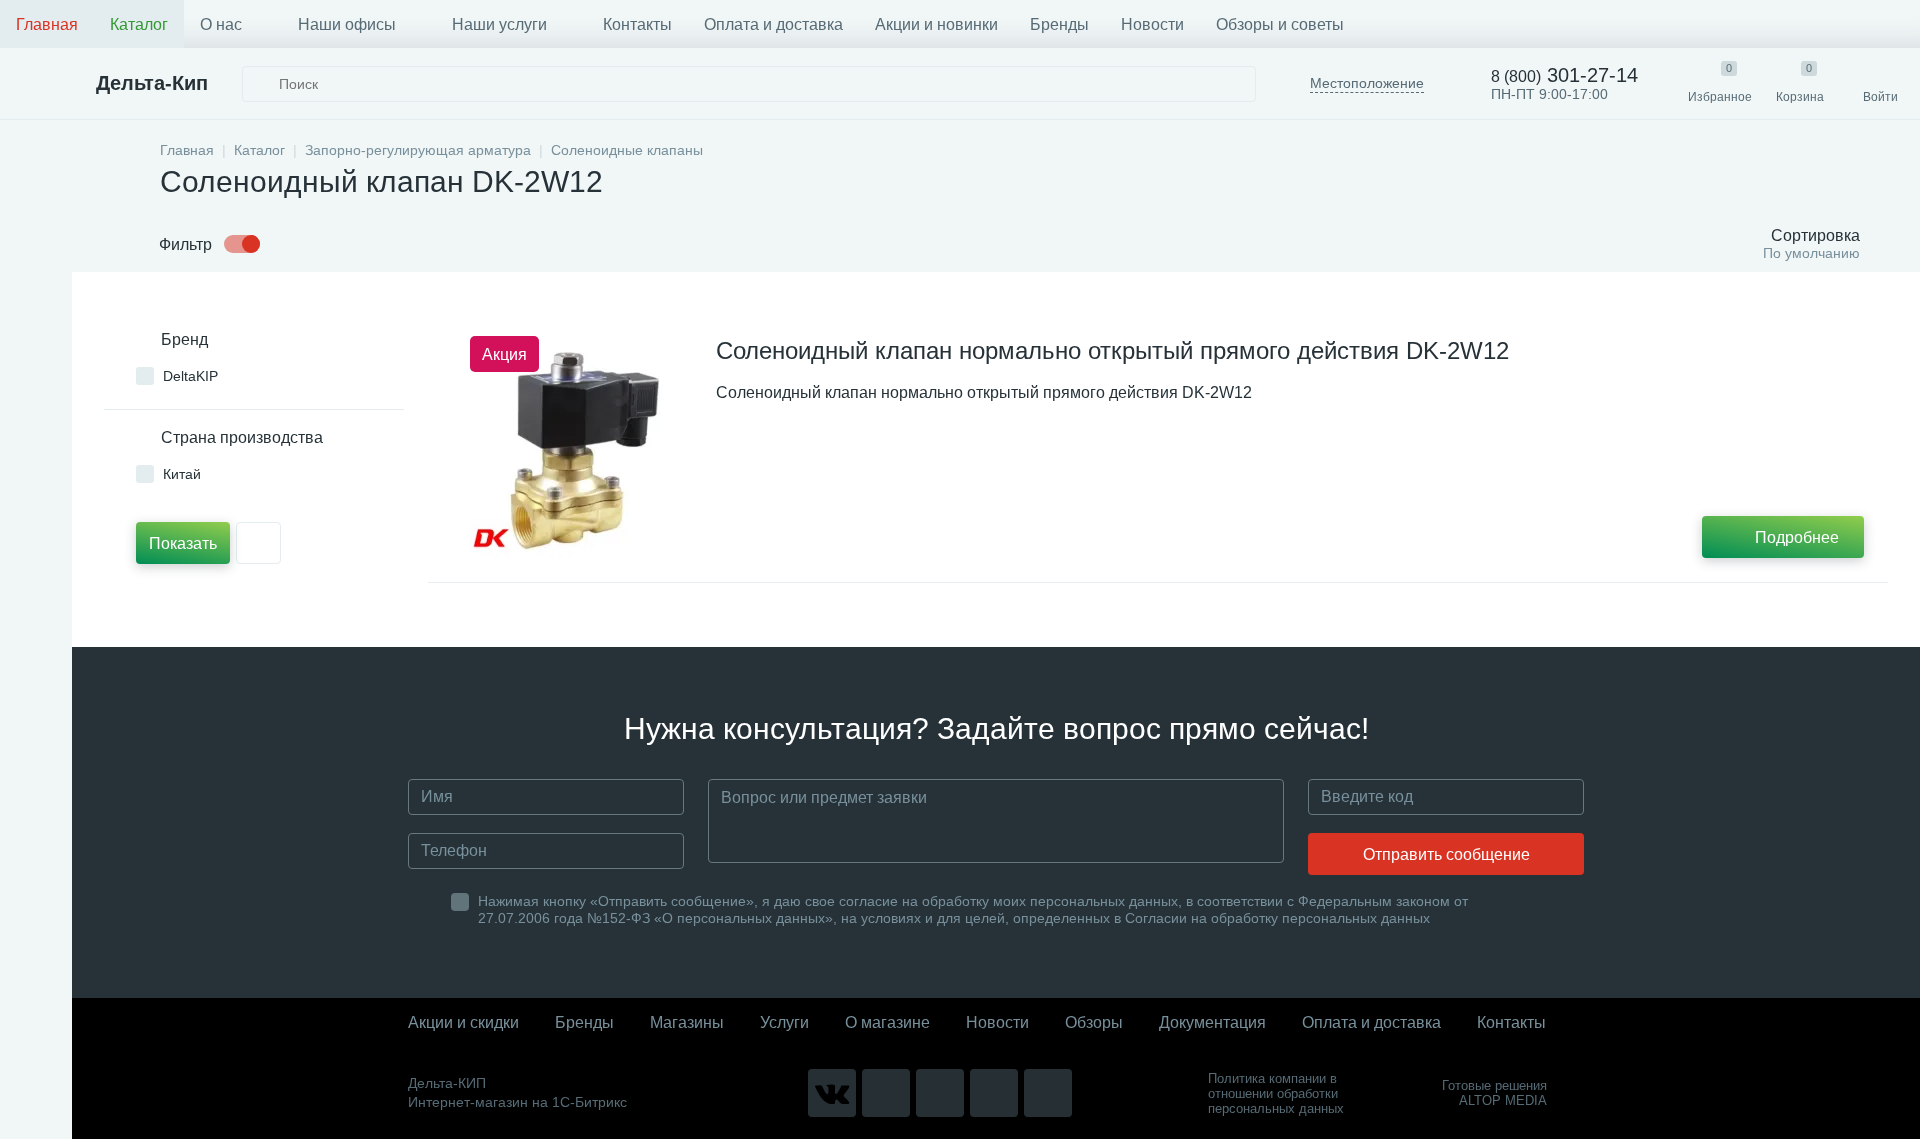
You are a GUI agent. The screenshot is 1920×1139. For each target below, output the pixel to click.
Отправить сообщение (1446, 854)
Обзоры (1094, 1022)
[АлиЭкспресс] (886, 1093)
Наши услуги (499, 24)
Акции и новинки (936, 24)
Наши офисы (347, 24)
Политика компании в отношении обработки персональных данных (1276, 1093)
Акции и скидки (463, 1022)
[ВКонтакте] (832, 1093)
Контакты (637, 24)
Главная (47, 24)
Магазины (687, 1022)
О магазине (887, 1022)
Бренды (1059, 24)
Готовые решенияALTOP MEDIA (1494, 1093)
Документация (1212, 1022)
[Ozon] (1048, 1093)
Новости (1152, 24)
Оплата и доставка (773, 24)
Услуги (784, 1022)
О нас (221, 24)
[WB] (994, 1093)
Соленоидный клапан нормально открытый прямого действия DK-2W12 (1112, 350)
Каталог (139, 24)
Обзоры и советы (1280, 24)
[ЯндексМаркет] (940, 1093)
